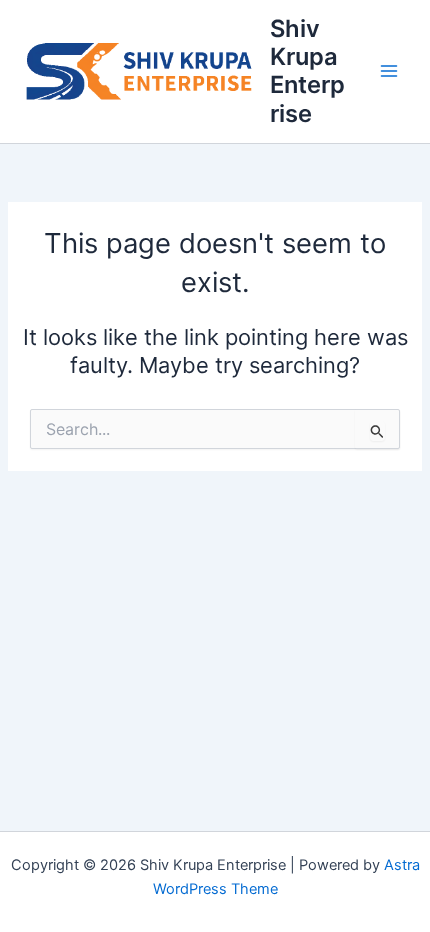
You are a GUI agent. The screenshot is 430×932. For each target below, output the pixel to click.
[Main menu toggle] (389, 72)
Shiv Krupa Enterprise (307, 71)
